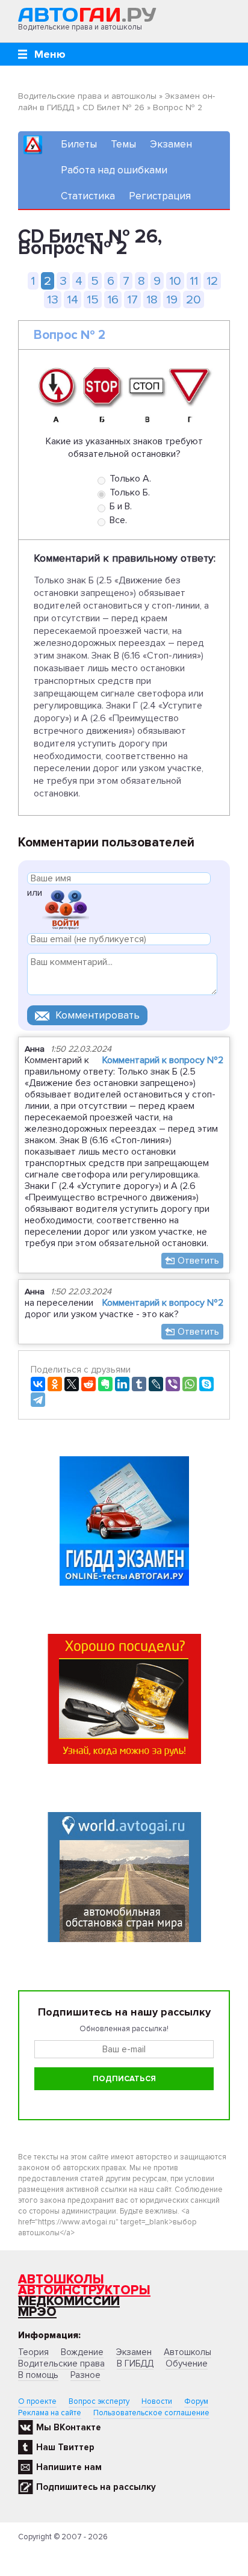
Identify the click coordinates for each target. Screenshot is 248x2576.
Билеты (79, 144)
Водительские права (61, 2363)
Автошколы (61, 2280)
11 (194, 281)
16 (113, 299)
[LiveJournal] (156, 1384)
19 (172, 299)
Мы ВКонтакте (69, 2427)
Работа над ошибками (114, 170)
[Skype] (206, 1384)
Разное (85, 2375)
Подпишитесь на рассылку (96, 2487)
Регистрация (160, 196)
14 (73, 299)
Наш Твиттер (65, 2447)
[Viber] (173, 1384)
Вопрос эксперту (99, 2401)
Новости (157, 2401)
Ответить (198, 1261)
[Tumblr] (139, 1384)
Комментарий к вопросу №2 (163, 1060)
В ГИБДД (135, 2363)
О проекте (37, 2401)
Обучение (187, 2363)
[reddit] (88, 1384)
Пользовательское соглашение (151, 2413)
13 (53, 299)
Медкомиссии (69, 2301)
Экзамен (171, 144)
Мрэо (37, 2312)
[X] (72, 1384)
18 (152, 299)
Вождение (82, 2352)
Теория (33, 2352)
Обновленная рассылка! (124, 2029)
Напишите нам (69, 2467)
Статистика (88, 196)
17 (132, 299)
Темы (123, 144)
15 (93, 299)
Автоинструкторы (84, 2290)
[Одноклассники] (55, 1384)
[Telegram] (38, 1400)
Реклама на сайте (50, 2413)
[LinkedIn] (122, 1384)
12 (212, 281)
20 (194, 299)
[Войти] (66, 909)
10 (175, 281)
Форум (196, 2401)
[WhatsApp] (190, 1384)
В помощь (38, 2375)
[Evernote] (105, 1384)
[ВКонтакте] (38, 1384)
